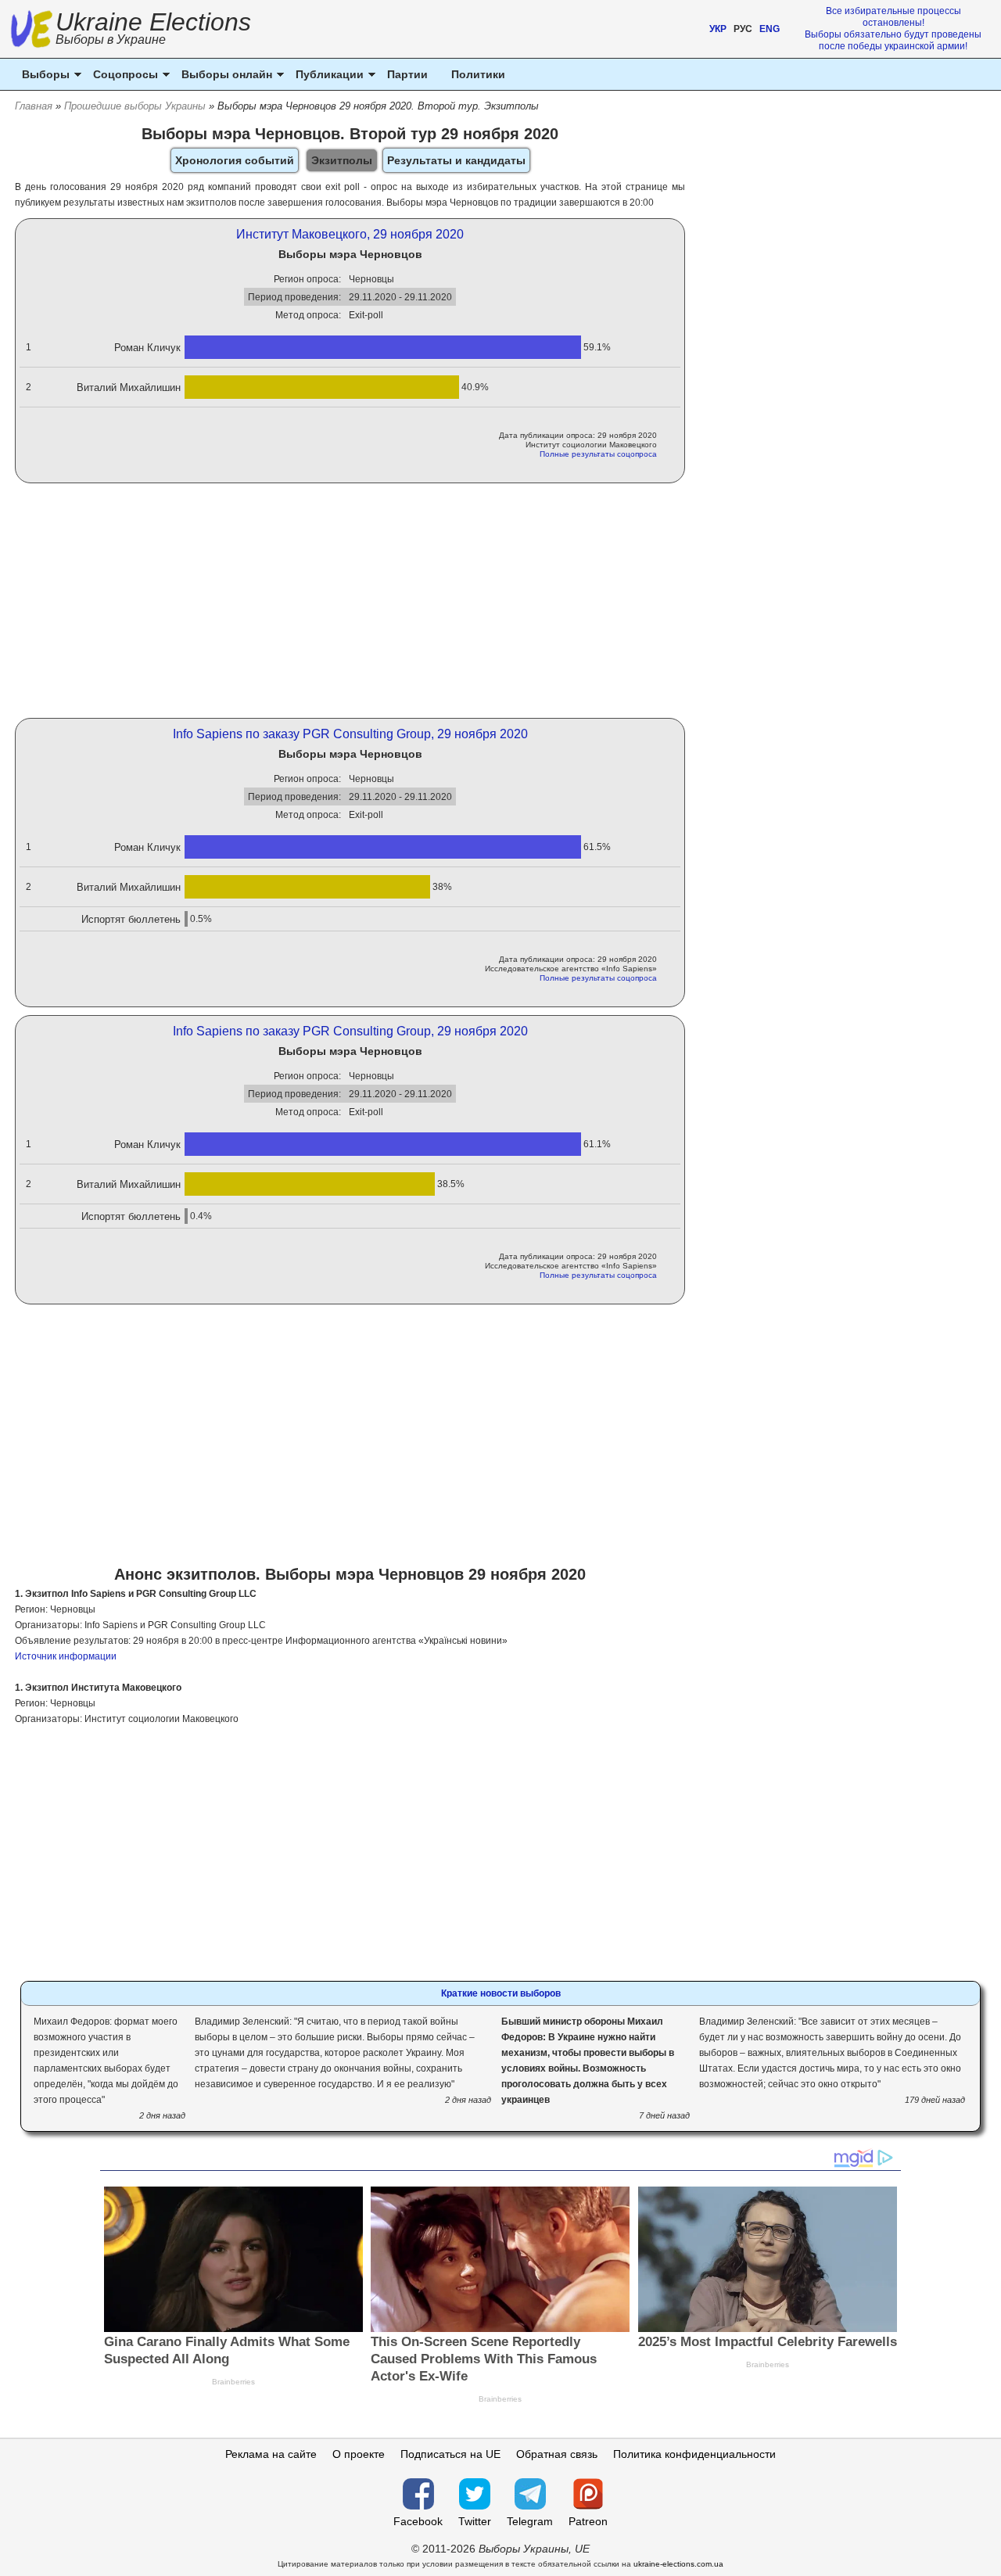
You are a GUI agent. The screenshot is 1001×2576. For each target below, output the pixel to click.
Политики (478, 74)
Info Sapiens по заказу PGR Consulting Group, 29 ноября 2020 (350, 734)
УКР (718, 29)
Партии (407, 74)
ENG (770, 29)
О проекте (359, 2454)
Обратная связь (557, 2454)
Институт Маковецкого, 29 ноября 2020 (350, 234)
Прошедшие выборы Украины (135, 106)
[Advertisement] (350, 601)
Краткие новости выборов (501, 1993)
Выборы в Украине (111, 39)
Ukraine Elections (153, 30)
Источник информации (66, 1656)
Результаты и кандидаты (456, 160)
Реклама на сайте (271, 2454)
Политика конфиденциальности (694, 2454)
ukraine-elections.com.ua (678, 2564)
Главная (34, 106)
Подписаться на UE (450, 2454)
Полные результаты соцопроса (598, 454)
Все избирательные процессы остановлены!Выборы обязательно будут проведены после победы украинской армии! (893, 29)
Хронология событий (235, 160)
